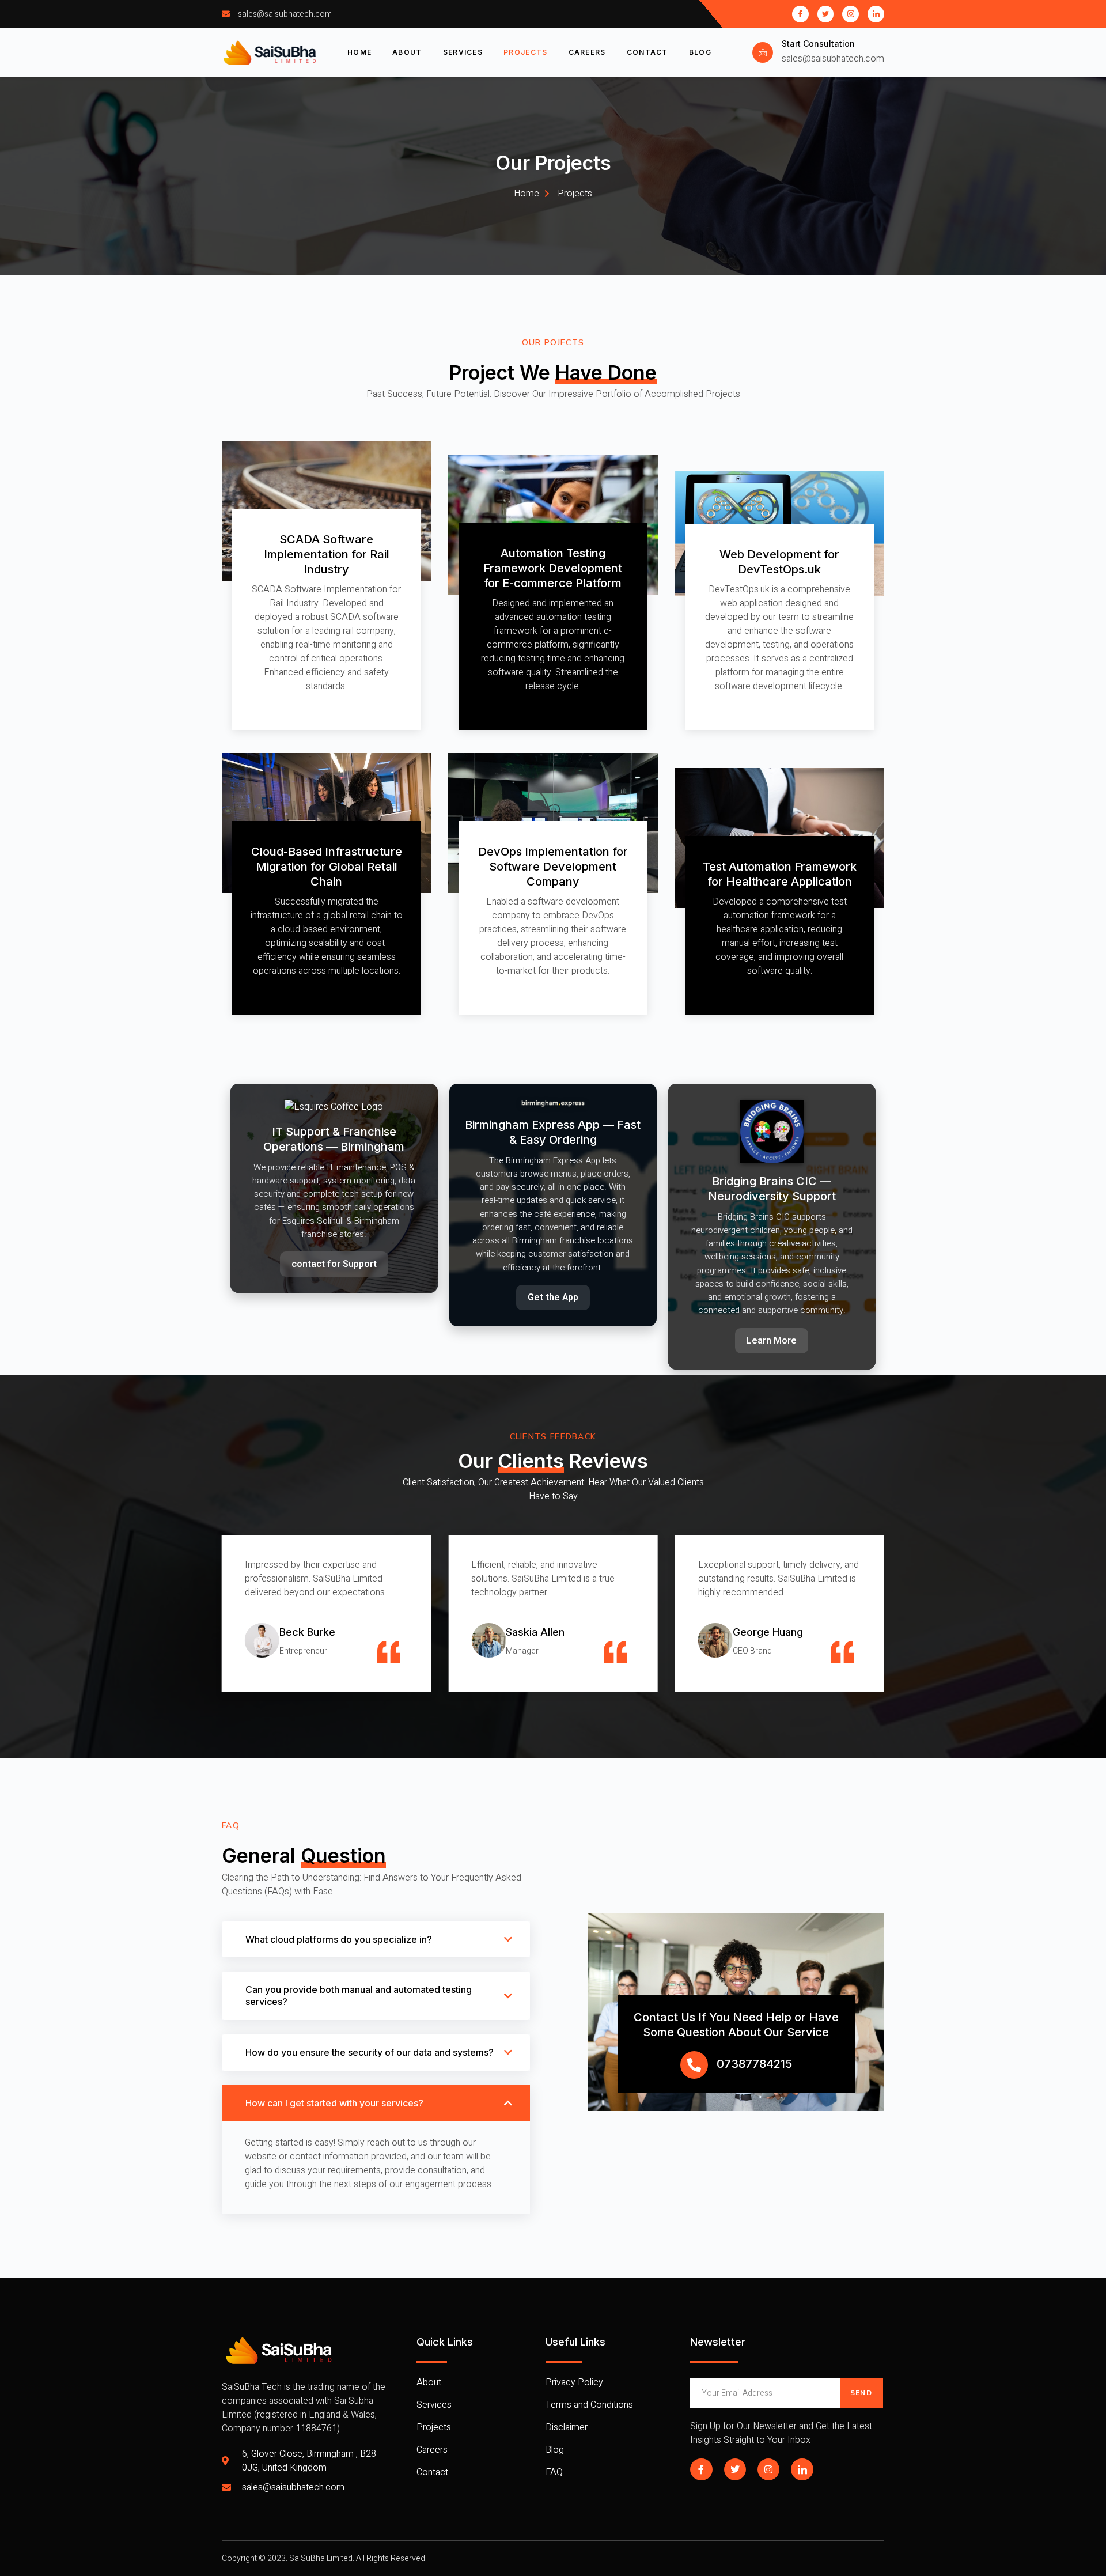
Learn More (772, 1341)
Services (463, 52)
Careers (587, 52)
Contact (647, 52)
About (407, 52)
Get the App (553, 1298)
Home (359, 52)
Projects (525, 52)
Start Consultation (818, 43)
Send (861, 2393)
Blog (700, 52)
